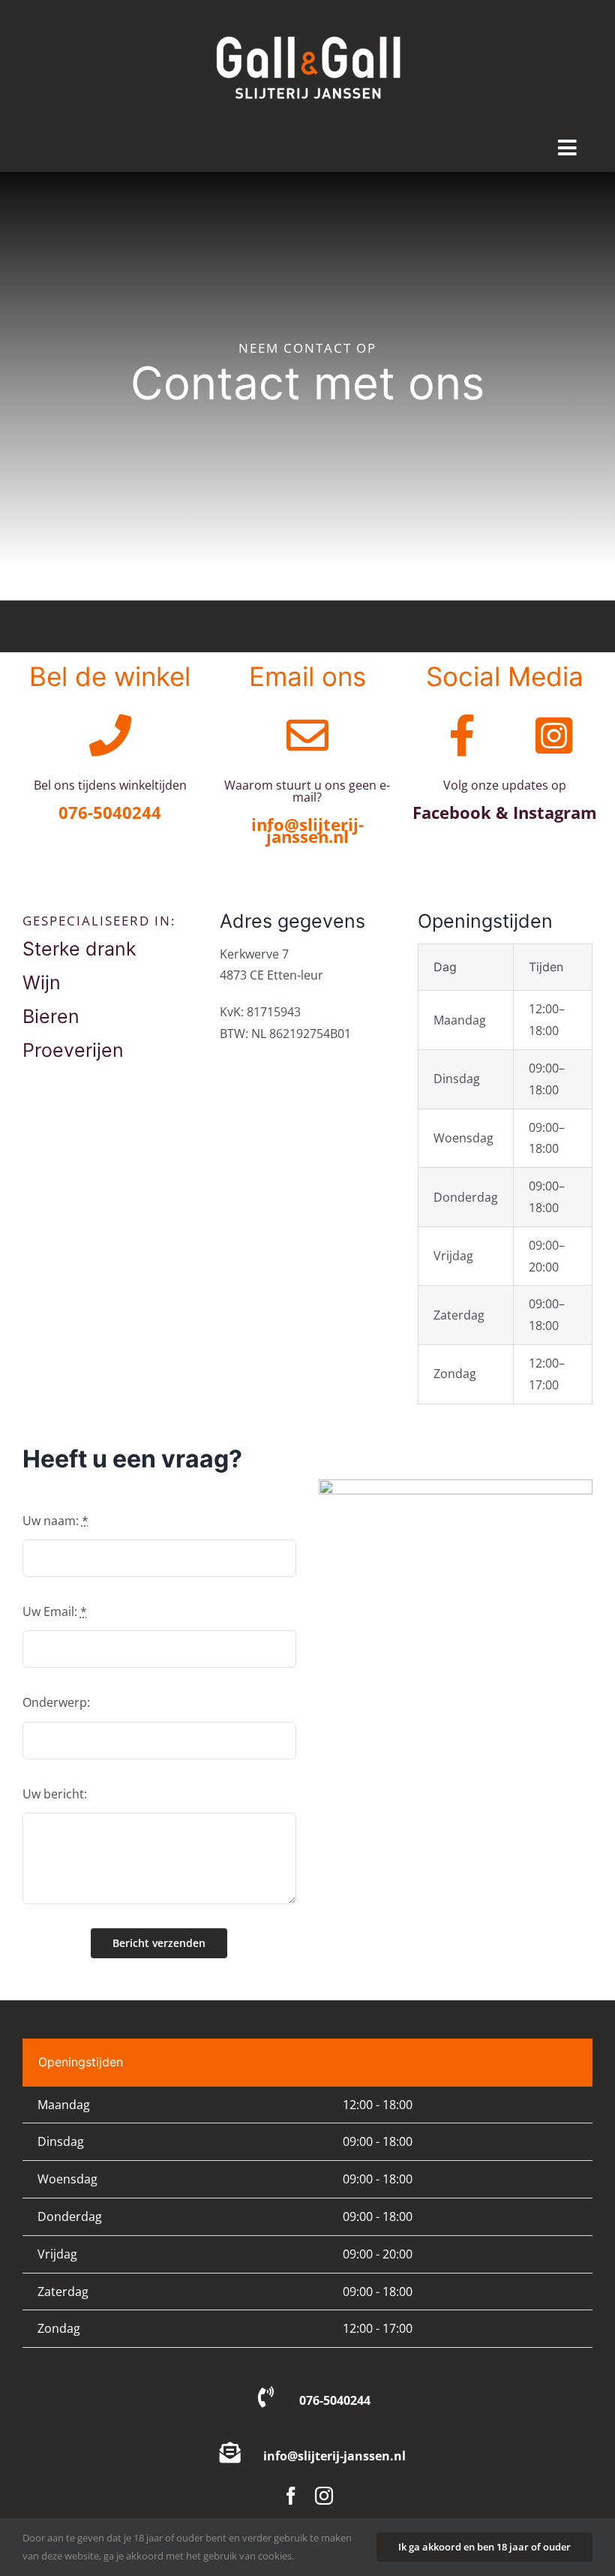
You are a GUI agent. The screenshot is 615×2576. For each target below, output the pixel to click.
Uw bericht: (55, 1794)
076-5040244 (335, 2400)
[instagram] (324, 2496)
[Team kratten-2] (456, 1485)
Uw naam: (55, 1521)
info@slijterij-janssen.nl (334, 2456)
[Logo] (307, 21)
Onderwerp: (56, 1702)
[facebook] (291, 2496)
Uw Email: (55, 1612)
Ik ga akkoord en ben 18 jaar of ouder (484, 2547)
